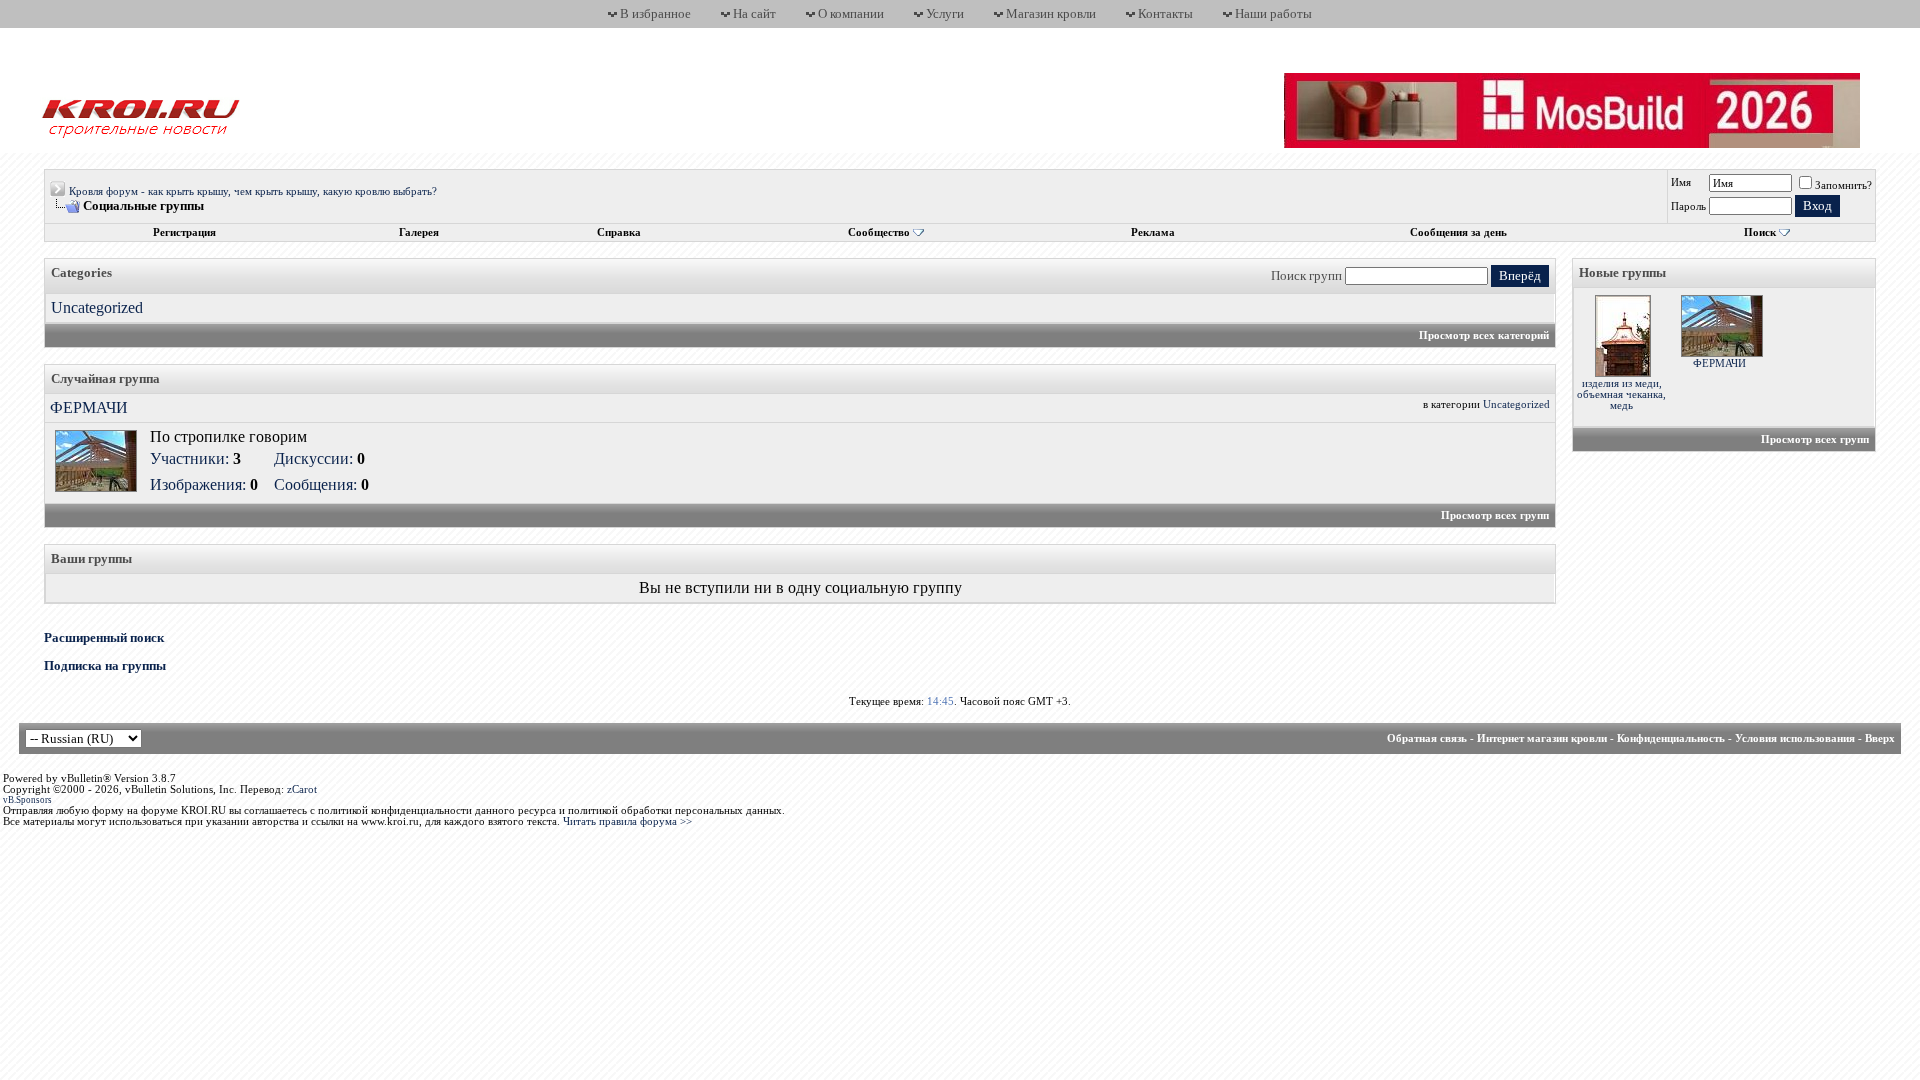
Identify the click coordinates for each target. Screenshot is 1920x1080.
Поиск (1760, 232)
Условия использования (1795, 738)
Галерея (419, 232)
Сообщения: (315, 484)
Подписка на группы (105, 665)
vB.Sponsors (27, 800)
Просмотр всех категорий (1484, 335)
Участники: (189, 458)
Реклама (1153, 232)
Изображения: (198, 484)
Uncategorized (97, 307)
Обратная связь (1427, 738)
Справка (619, 232)
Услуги (945, 13)
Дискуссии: (313, 458)
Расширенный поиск (104, 637)
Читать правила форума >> (627, 821)
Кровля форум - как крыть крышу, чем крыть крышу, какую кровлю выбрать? (253, 191)
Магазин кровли (1051, 13)
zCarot (302, 789)
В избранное (655, 13)
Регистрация (184, 232)
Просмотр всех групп (1495, 515)
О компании (851, 13)
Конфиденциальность (1671, 738)
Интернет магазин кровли (1542, 738)
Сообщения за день (1458, 232)
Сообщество (879, 232)
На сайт (754, 13)
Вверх (1880, 738)
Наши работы (1273, 13)
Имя (1681, 182)
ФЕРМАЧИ (89, 407)
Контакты (1165, 13)
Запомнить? (1843, 185)
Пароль (1688, 206)
